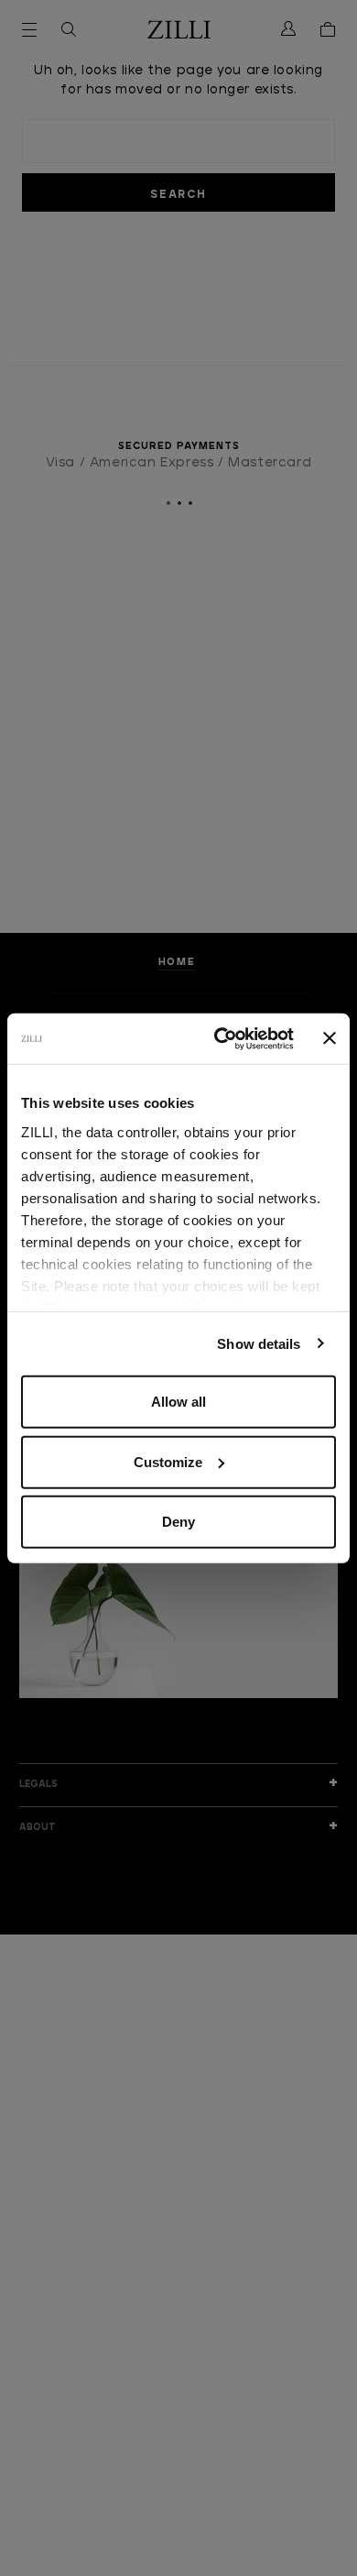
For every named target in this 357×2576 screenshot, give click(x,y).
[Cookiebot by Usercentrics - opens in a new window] (220, 1038)
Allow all (178, 1402)
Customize (168, 1461)
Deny (178, 1522)
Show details (259, 1343)
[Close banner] (330, 1038)
